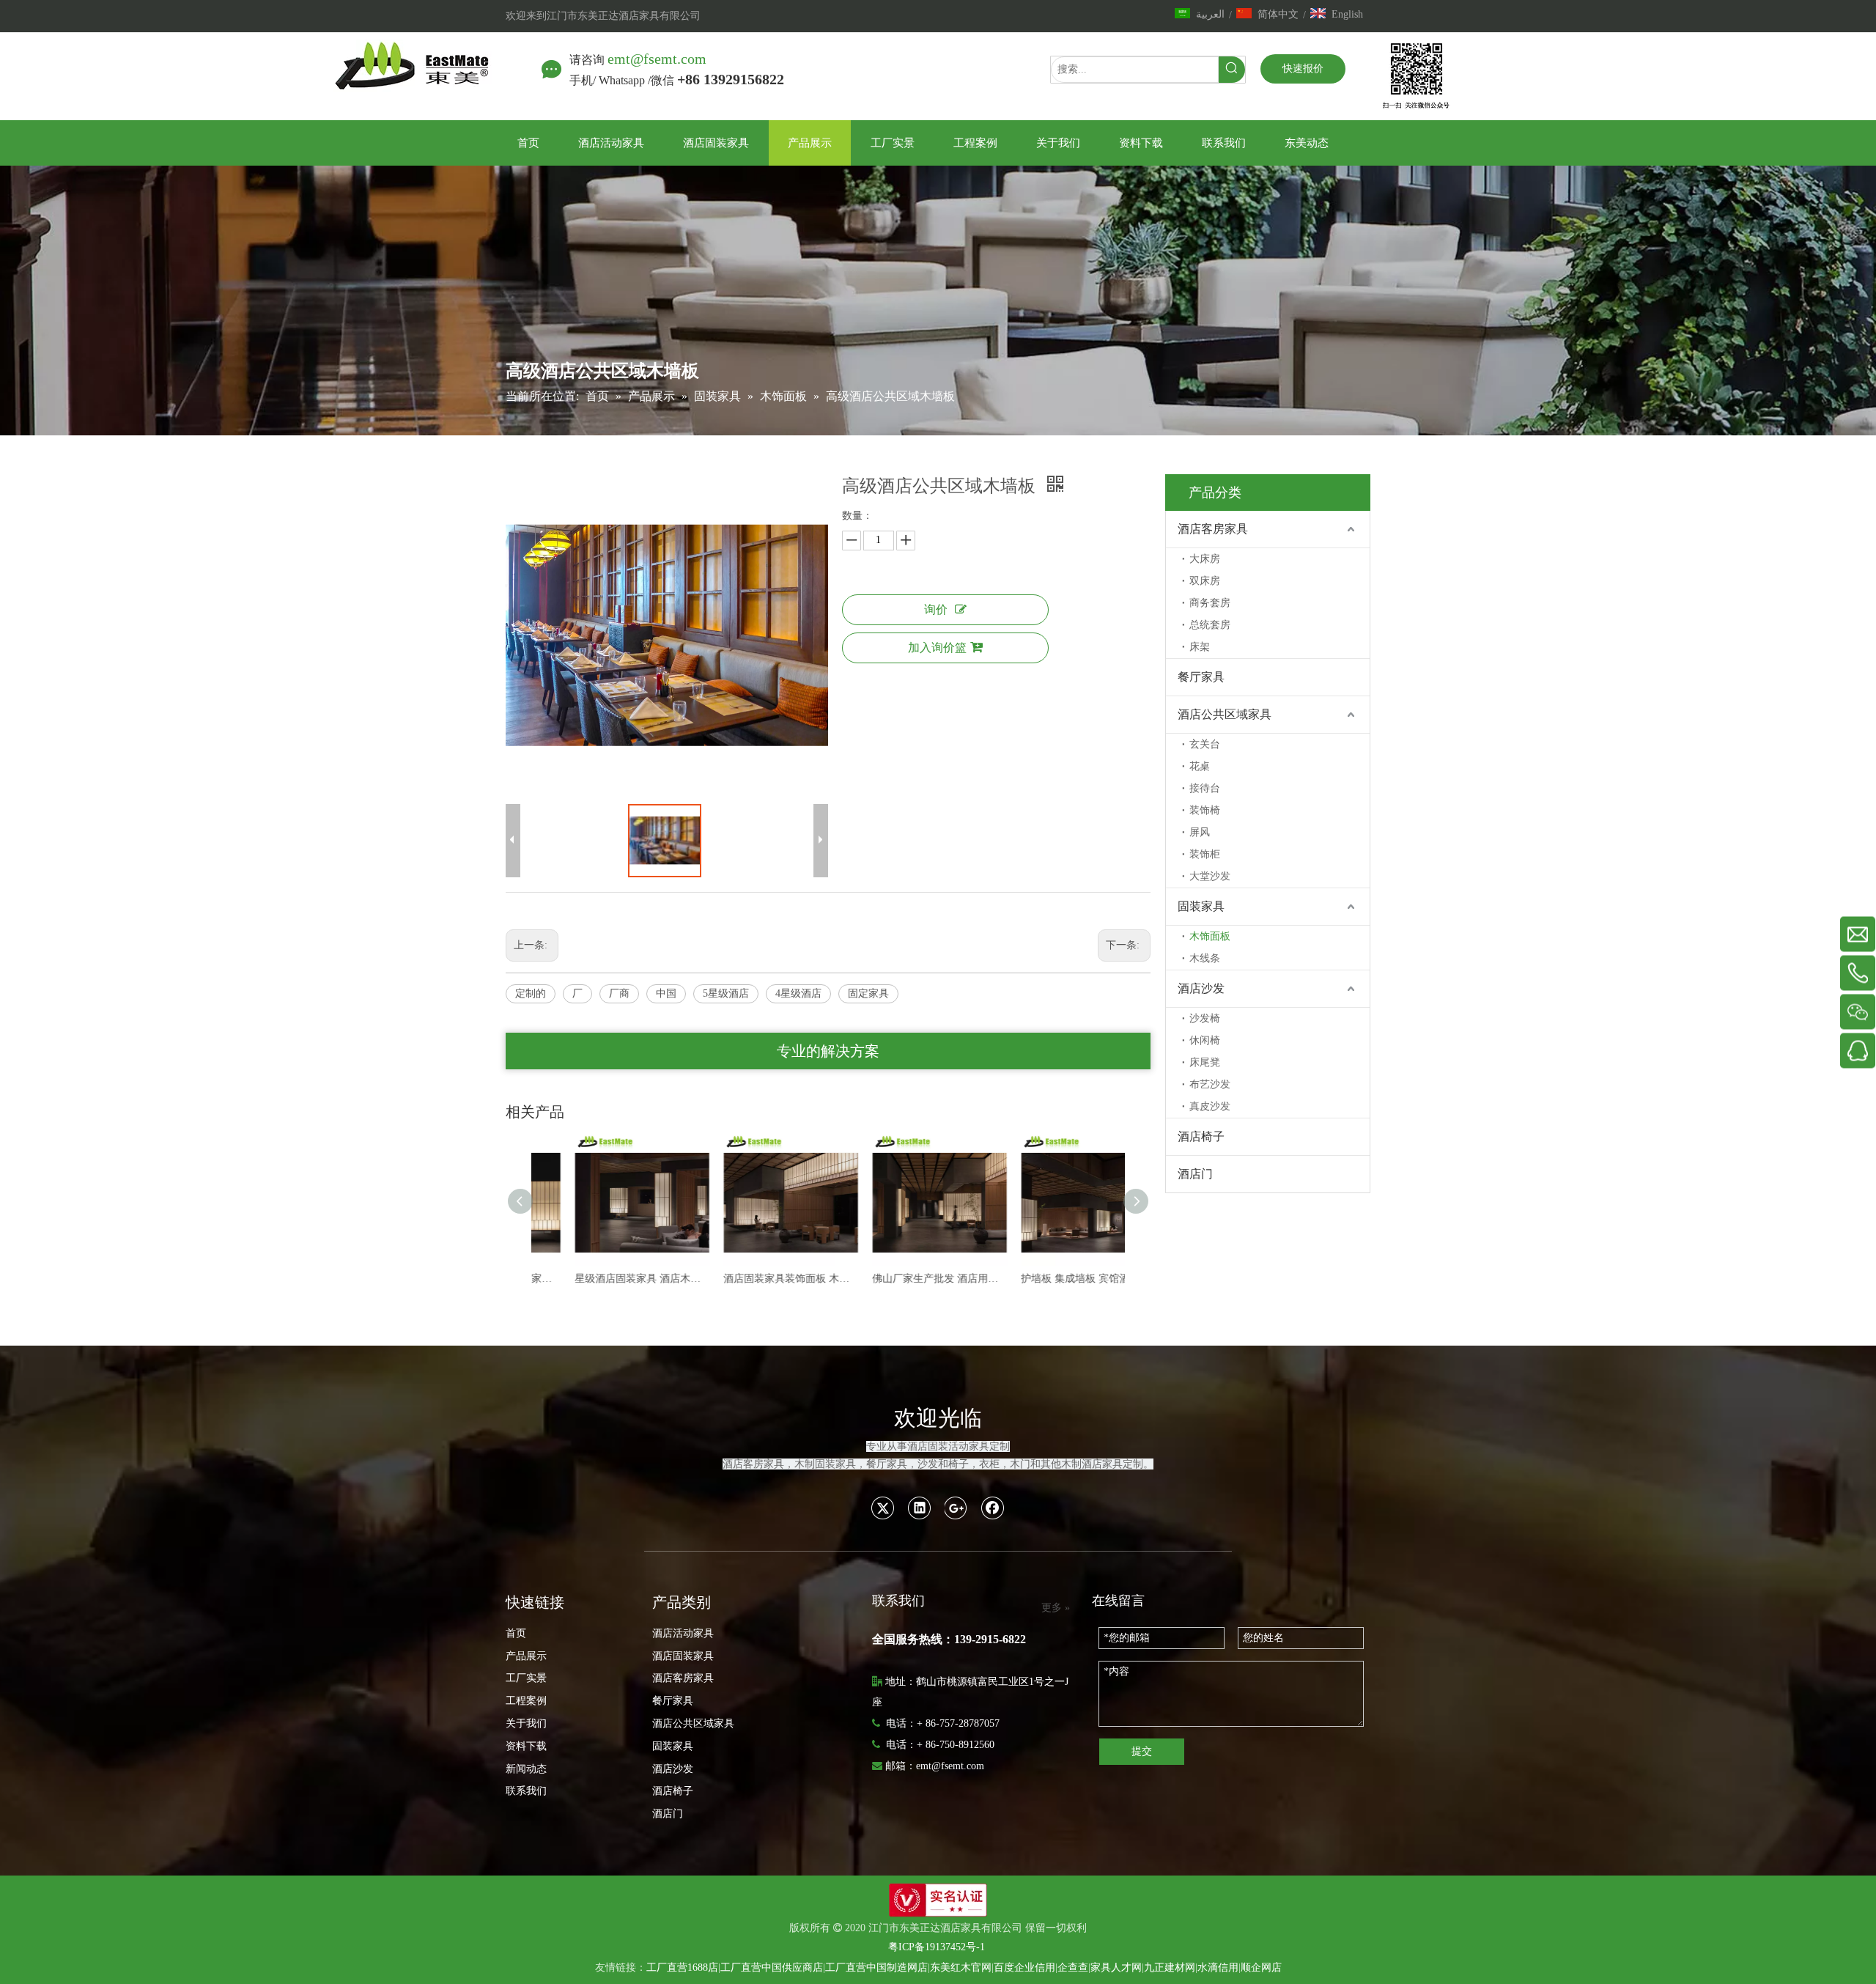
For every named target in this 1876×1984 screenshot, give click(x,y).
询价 (936, 609)
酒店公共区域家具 (1225, 714)
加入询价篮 (937, 648)
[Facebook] (993, 1508)
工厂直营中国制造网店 (876, 1968)
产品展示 (526, 1656)
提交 (1142, 1751)
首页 (516, 1633)
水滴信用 (1218, 1968)
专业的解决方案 (828, 1051)
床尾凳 (1205, 1062)
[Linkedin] (920, 1508)
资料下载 (526, 1746)
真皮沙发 (1210, 1106)
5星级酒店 (726, 993)
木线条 (1205, 958)
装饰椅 (1205, 810)
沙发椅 (1205, 1018)
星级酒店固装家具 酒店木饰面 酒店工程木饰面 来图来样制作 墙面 (606, 1279)
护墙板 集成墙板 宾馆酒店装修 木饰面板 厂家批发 (1052, 1279)
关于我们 (526, 1723)
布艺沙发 (1210, 1084)
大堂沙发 (1210, 876)
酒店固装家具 (683, 1656)
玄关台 (1205, 744)
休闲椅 (1205, 1040)
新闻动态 (526, 1769)
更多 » (1056, 1608)
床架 (1200, 647)
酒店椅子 (1201, 1136)
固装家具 (1201, 906)
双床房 (1205, 581)
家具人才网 (1116, 1968)
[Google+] (956, 1508)
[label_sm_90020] (938, 1900)
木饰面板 (1210, 936)
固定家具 (868, 993)
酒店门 (1195, 1174)
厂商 (619, 993)
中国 (666, 993)
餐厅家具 (1201, 677)
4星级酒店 (798, 993)
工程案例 (526, 1701)
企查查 (1073, 1968)
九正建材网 (1170, 1968)
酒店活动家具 (683, 1633)
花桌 (1200, 766)
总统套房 (1210, 625)
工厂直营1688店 (682, 1968)
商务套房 (1210, 603)
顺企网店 (1261, 1968)
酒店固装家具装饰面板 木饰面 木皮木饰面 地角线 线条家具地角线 (754, 1279)
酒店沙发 (1201, 988)
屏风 (1200, 832)
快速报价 (1303, 69)
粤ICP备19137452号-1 (937, 1947)
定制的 (531, 993)
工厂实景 (526, 1678)
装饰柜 (1205, 854)
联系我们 (526, 1791)
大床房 (1205, 559)
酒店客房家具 (1213, 529)
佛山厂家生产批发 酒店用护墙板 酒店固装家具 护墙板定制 (903, 1279)
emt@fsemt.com (657, 59)
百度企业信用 (1024, 1968)
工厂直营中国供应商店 (772, 1968)
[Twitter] (883, 1508)
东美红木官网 (961, 1968)
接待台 (1205, 788)
